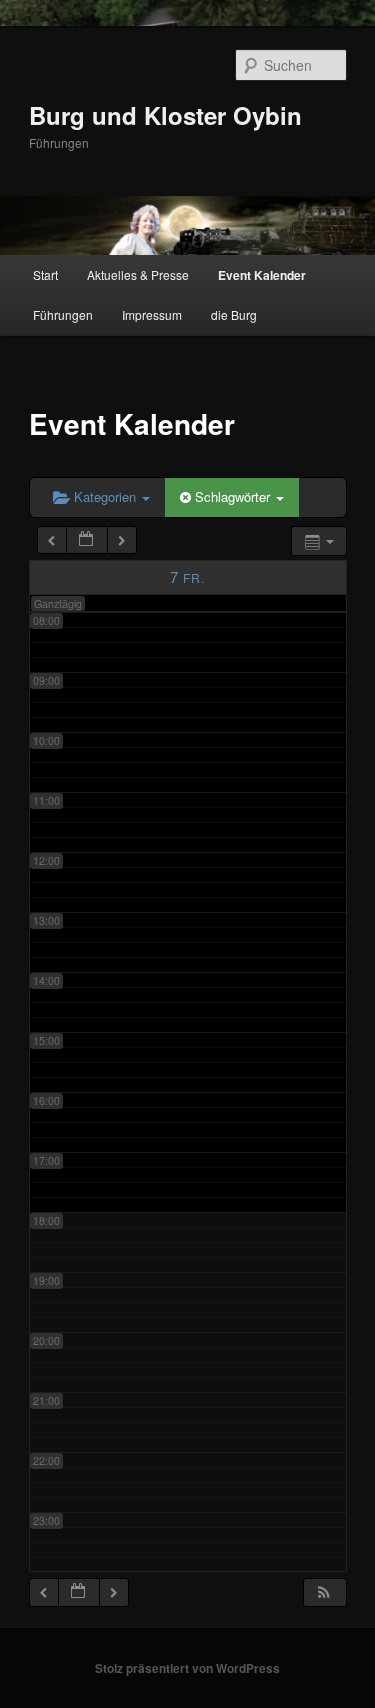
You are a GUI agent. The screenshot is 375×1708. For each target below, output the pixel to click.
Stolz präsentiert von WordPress (187, 1668)
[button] (324, 1592)
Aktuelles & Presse (138, 274)
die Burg (234, 314)
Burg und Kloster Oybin (165, 115)
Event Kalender (262, 275)
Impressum (152, 314)
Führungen (63, 314)
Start (45, 274)
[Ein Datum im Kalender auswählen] (87, 540)
